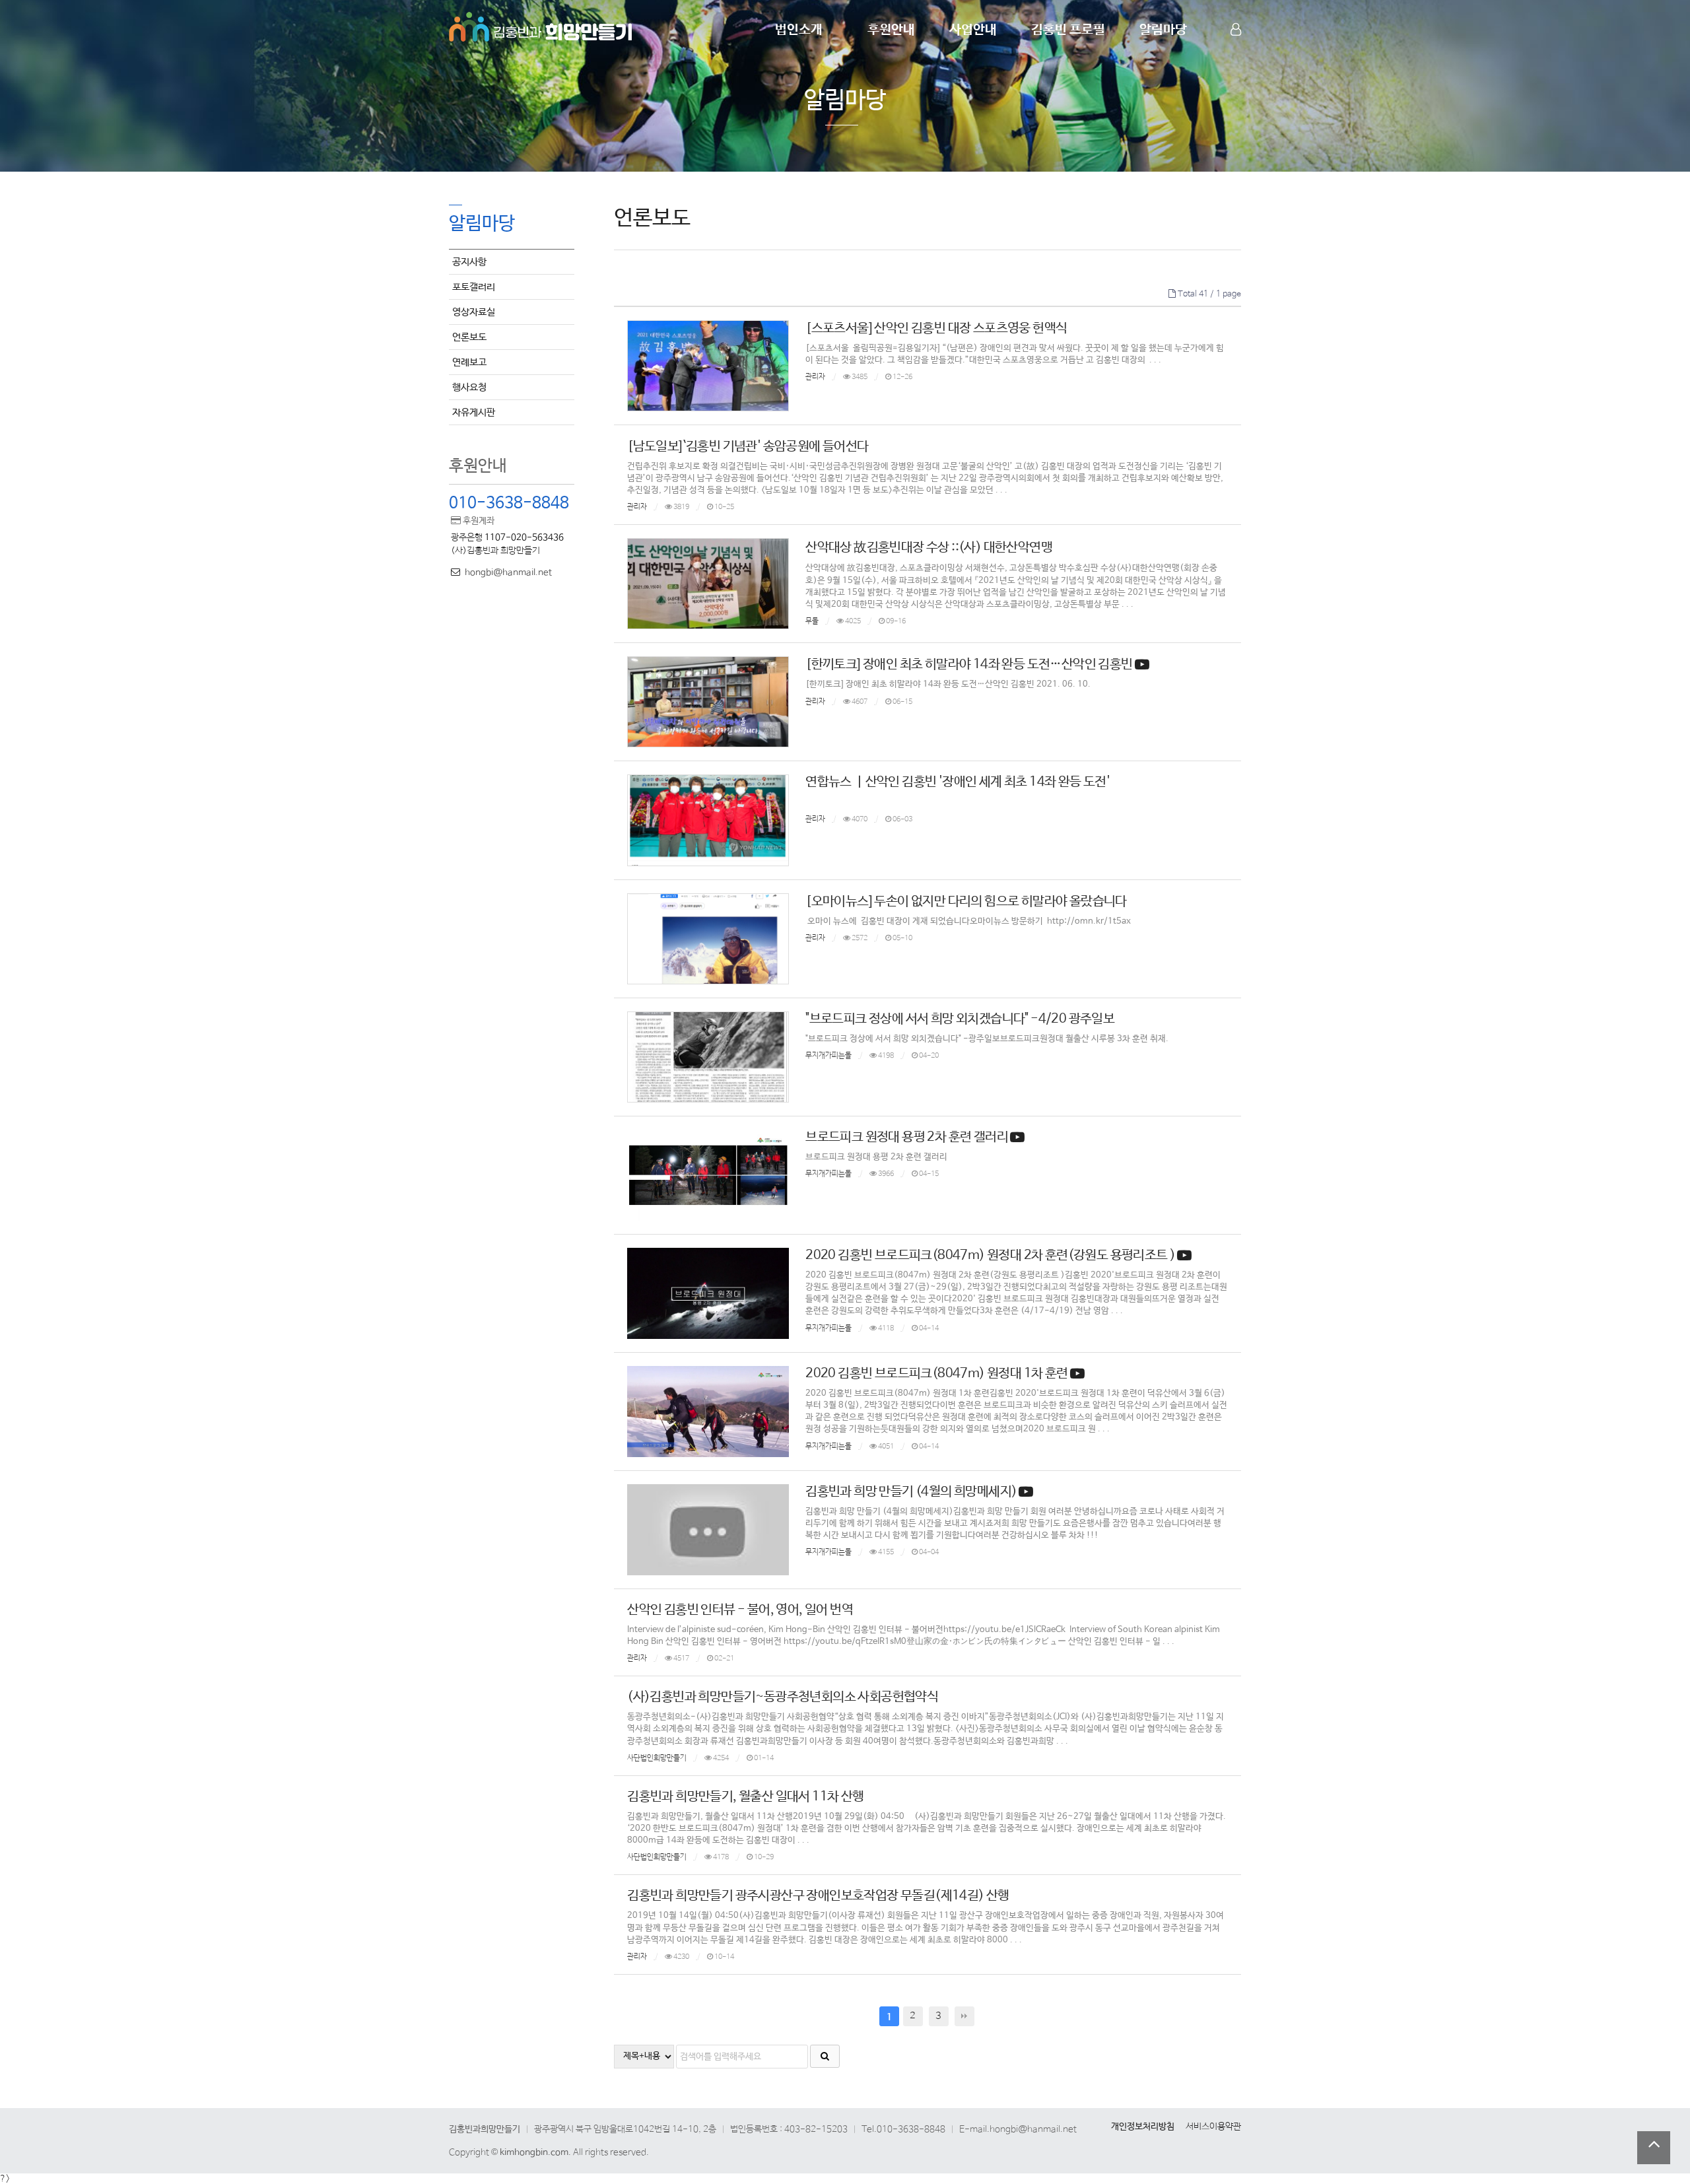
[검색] (825, 2056)
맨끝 (964, 2016)
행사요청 (469, 387)
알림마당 (1163, 30)
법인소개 (799, 30)
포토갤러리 (474, 287)
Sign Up (1237, 53)
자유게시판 (474, 412)
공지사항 (469, 262)
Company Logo (541, 25)
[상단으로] (1654, 2148)
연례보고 (469, 362)
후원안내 (891, 30)
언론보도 (469, 337)
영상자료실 (474, 312)
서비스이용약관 (1213, 2127)
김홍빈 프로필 (1068, 30)
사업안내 (973, 30)
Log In (1237, 53)
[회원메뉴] (1236, 30)
